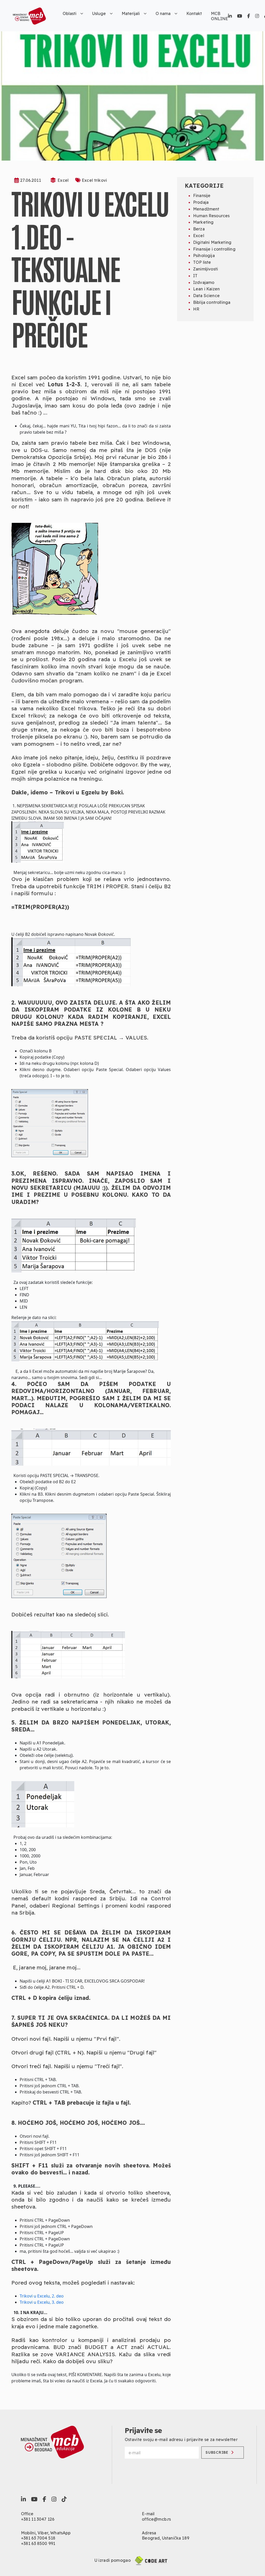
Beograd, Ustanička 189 (165, 2538)
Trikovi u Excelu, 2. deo (42, 2296)
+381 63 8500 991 (38, 2543)
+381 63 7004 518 (38, 2538)
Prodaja (201, 202)
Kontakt (194, 13)
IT (195, 276)
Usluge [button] (99, 13)
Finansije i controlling (214, 249)
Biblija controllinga (212, 302)
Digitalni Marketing (212, 242)
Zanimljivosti (205, 269)
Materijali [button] (131, 13)
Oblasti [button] (69, 13)
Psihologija (204, 255)
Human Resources (211, 216)
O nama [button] (163, 13)
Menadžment (206, 209)
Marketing (203, 222)
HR (196, 309)
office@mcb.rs (156, 2519)
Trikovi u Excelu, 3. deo (42, 2302)
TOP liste (202, 262)
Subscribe (217, 2452)
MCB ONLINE (219, 16)
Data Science (206, 296)
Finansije (202, 195)
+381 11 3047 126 (38, 2519)
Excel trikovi (94, 180)
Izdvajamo (204, 282)
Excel (63, 180)
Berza (199, 229)
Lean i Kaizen (206, 289)
